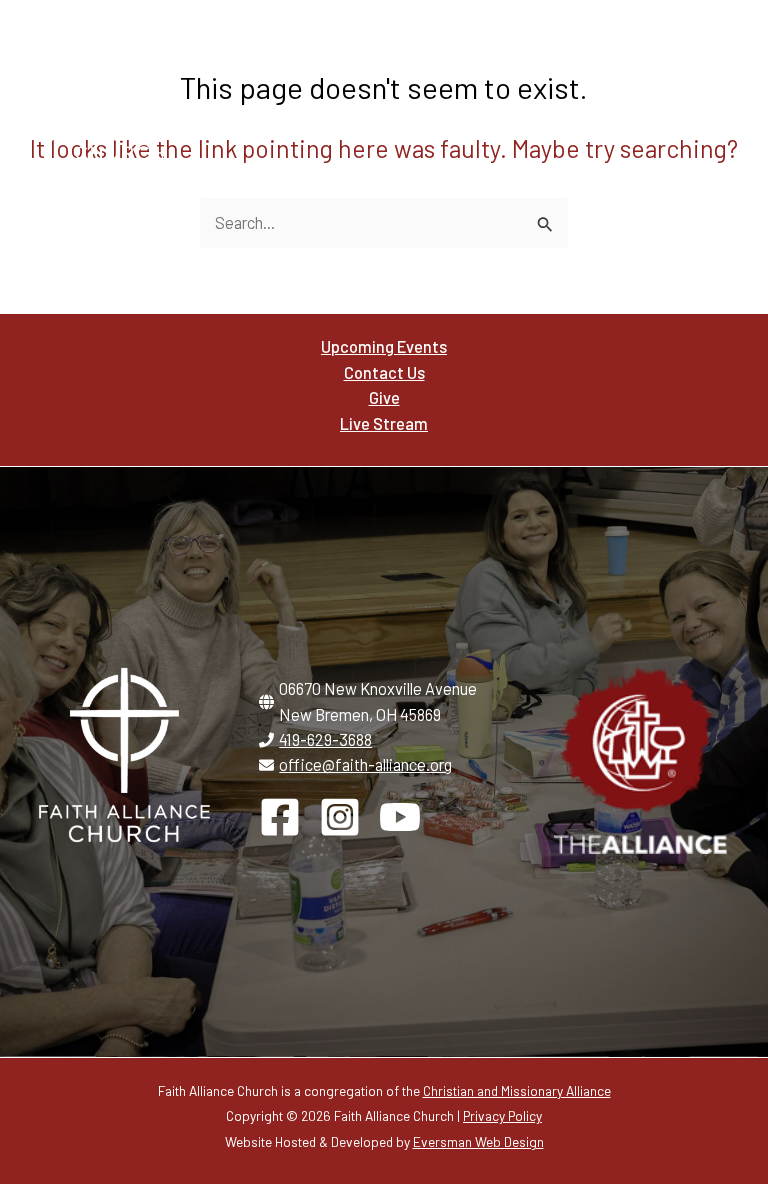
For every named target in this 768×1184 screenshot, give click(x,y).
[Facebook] (280, 817)
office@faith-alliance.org (365, 764)
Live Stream (384, 423)
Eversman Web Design (478, 1141)
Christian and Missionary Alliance (517, 1090)
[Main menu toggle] (715, 91)
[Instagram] (340, 817)
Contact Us (384, 372)
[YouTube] (400, 817)
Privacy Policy (502, 1115)
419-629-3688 (325, 739)
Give (384, 397)
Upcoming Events (384, 346)
